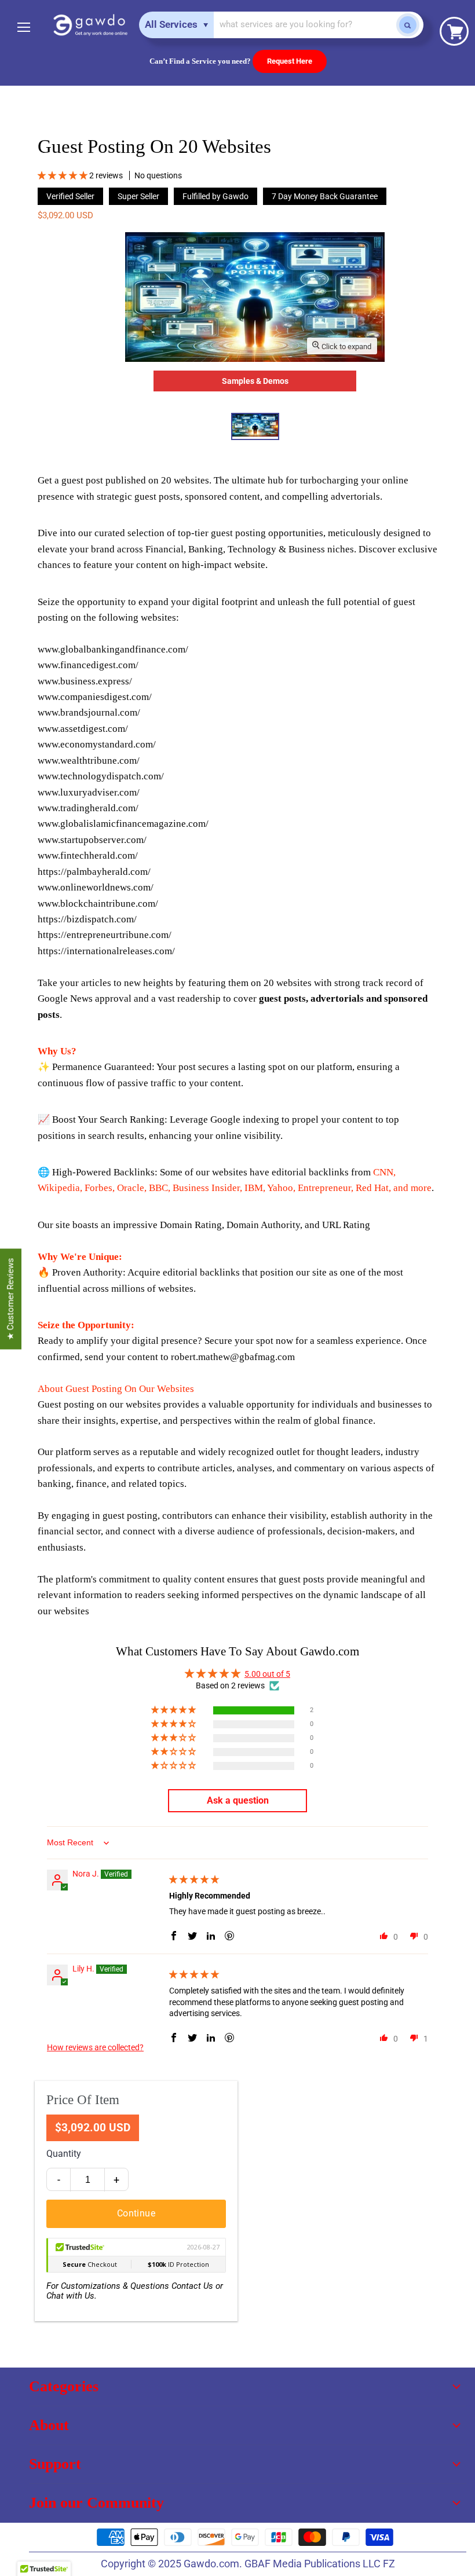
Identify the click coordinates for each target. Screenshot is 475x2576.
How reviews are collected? (95, 2047)
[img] (194, 1879)
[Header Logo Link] (90, 25)
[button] (63, 175)
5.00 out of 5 (267, 1674)
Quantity (64, 2154)
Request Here (290, 61)
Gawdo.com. (214, 2564)
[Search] (408, 25)
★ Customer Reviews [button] (10, 1299)
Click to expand (346, 347)
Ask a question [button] (238, 1800)
